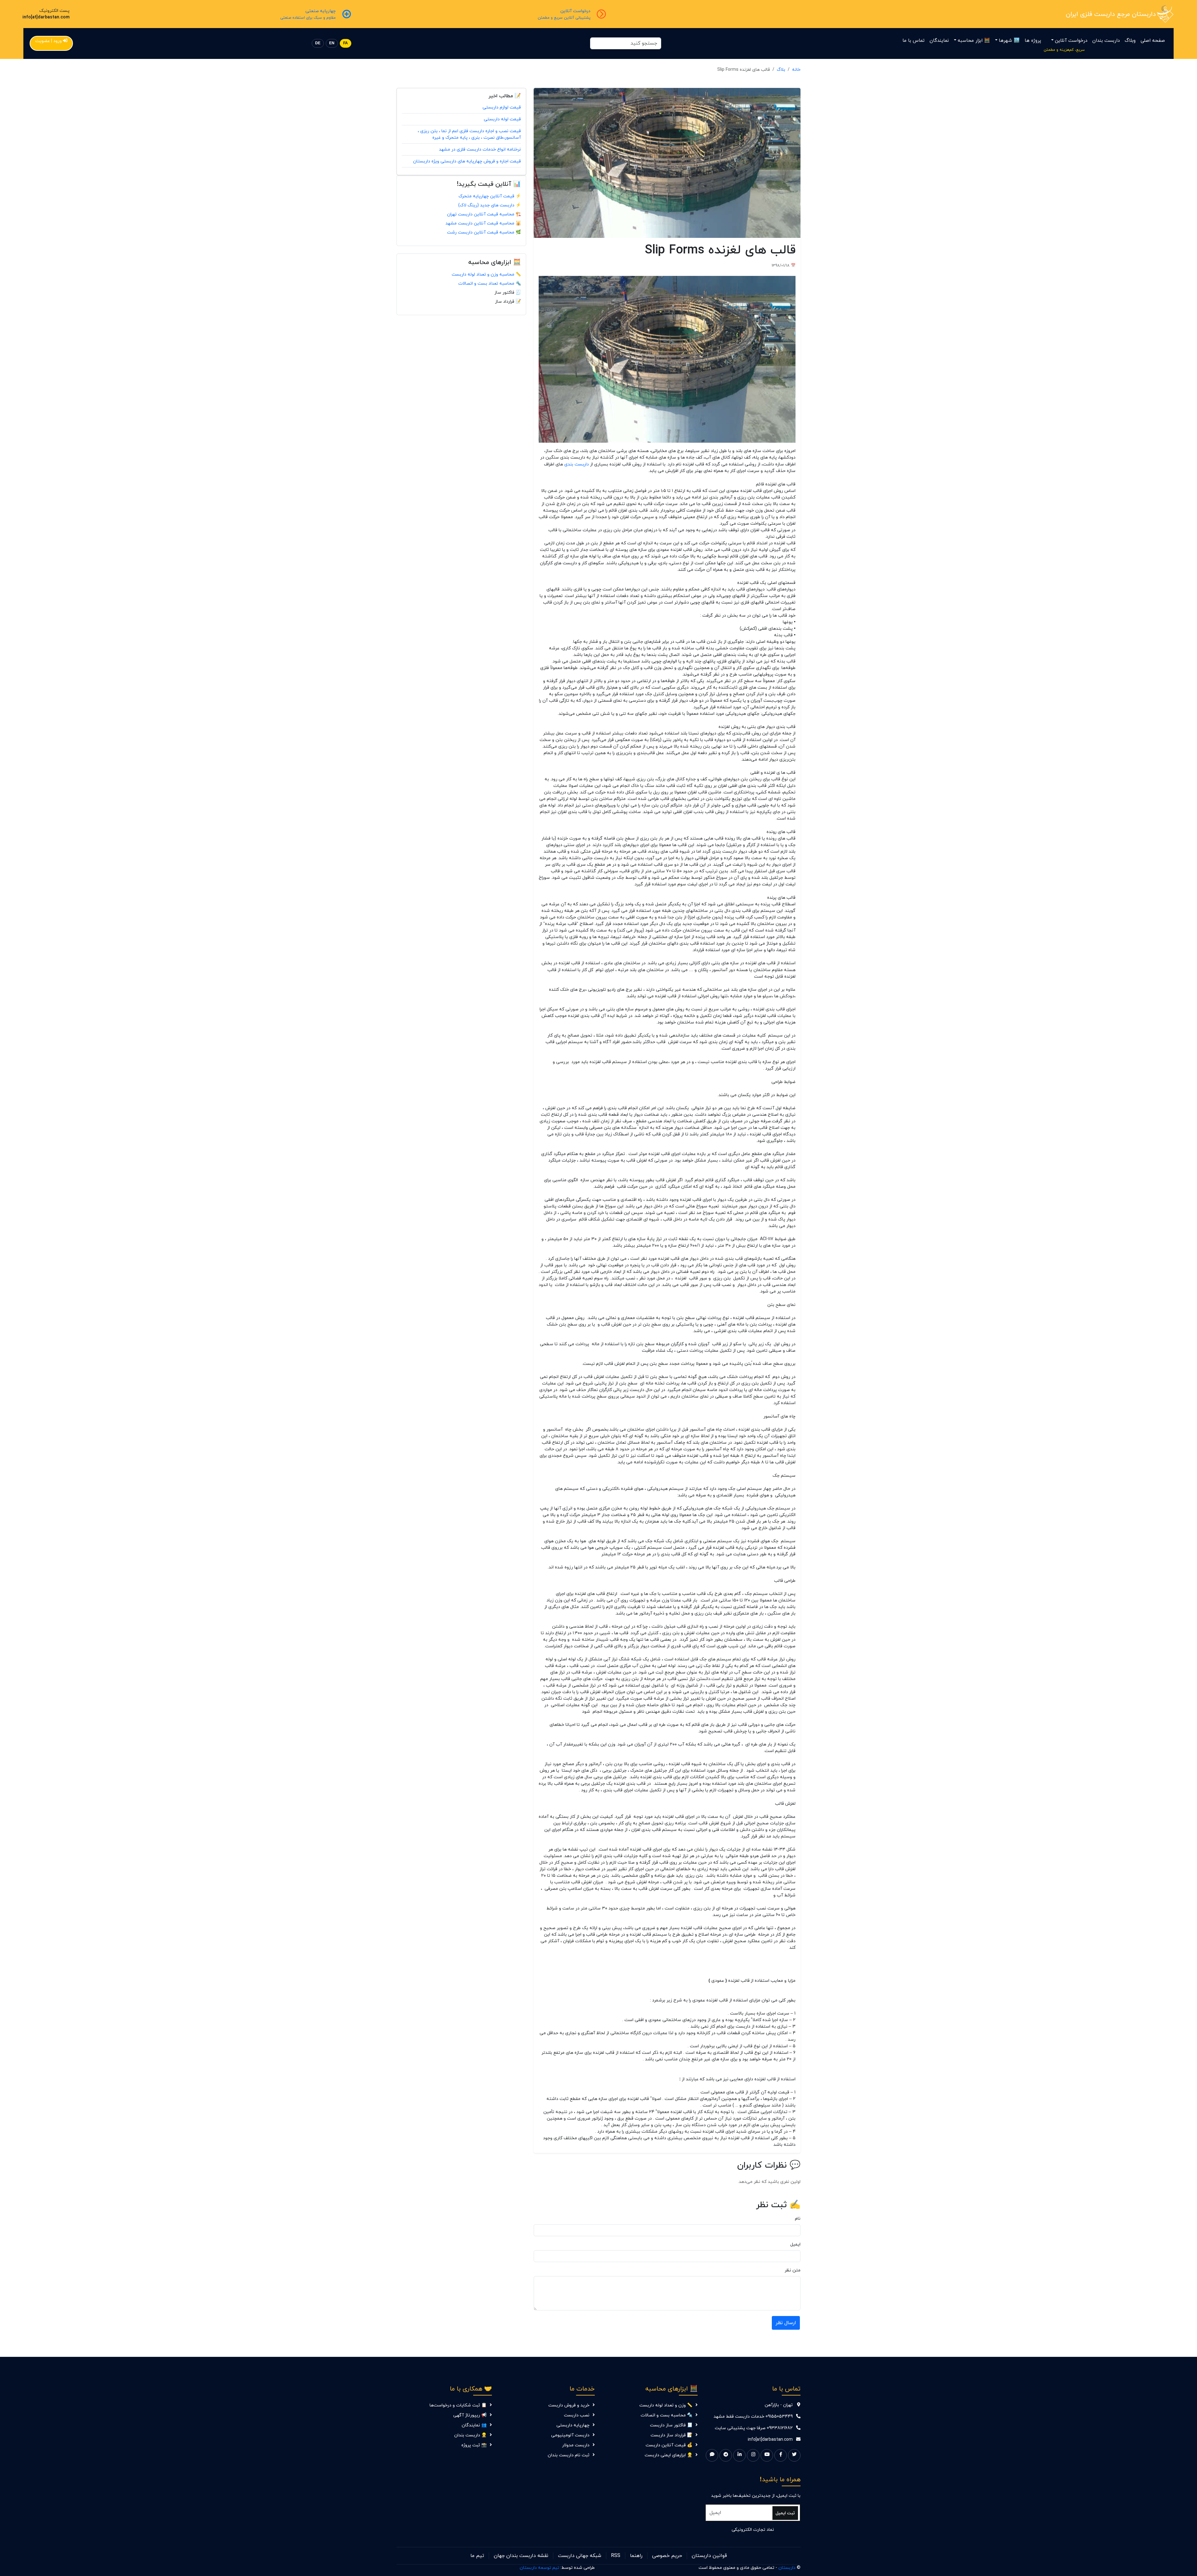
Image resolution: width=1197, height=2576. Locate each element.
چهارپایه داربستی (573, 2425)
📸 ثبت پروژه (474, 2445)
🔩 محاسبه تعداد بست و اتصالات (490, 284)
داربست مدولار (576, 2445)
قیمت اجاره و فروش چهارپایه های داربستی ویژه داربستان (467, 161)
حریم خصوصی (667, 2556)
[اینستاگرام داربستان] (753, 2455)
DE (318, 43)
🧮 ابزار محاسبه (974, 41)
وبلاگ (1130, 41)
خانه (796, 70)
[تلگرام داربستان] (726, 2455)
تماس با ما (913, 41)
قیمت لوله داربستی (502, 119)
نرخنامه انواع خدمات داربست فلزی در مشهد (480, 149)
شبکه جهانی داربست (580, 2556)
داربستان (787, 2568)
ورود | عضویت (48, 41)
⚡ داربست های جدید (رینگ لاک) (490, 205)
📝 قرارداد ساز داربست (671, 2435)
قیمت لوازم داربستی (502, 107)
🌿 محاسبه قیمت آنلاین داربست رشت (484, 232)
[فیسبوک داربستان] (781, 2455)
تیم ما (477, 2556)
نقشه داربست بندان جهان (521, 2556)
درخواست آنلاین (1071, 41)
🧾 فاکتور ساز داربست (671, 2425)
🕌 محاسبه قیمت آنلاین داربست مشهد (483, 223)
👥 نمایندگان (474, 2425)
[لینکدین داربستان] (739, 2455)
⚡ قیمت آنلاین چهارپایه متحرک (490, 196)
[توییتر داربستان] (794, 2455)
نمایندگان (939, 41)
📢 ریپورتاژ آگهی (470, 2415)
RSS (616, 2556)
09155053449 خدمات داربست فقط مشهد (753, 2417)
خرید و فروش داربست (569, 2405)
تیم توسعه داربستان (539, 2568)
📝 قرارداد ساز (508, 302)
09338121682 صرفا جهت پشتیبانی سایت (754, 2428)
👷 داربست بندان (470, 2435)
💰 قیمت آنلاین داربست (669, 2445)
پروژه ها (1033, 41)
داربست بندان (1106, 41)
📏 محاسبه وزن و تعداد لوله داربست (486, 274)
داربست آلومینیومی (570, 2435)
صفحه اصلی (1153, 41)
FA (346, 43)
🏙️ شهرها (1009, 41)
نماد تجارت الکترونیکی (753, 2530)
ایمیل (795, 2244)
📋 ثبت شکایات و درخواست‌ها (458, 2405)
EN (332, 43)
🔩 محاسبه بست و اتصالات (666, 2415)
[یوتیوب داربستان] (767, 2455)
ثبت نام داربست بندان (569, 2455)
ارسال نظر (786, 2323)
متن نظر (793, 2270)
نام (798, 2219)
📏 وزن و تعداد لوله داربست (666, 2405)
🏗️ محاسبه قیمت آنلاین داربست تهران (484, 214)
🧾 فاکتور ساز (508, 293)
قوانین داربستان (709, 2556)
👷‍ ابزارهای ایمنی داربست (668, 2455)
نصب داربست (577, 2415)
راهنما (636, 2556)
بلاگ (781, 70)
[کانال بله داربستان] (712, 2455)
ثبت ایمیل (785, 2513)
